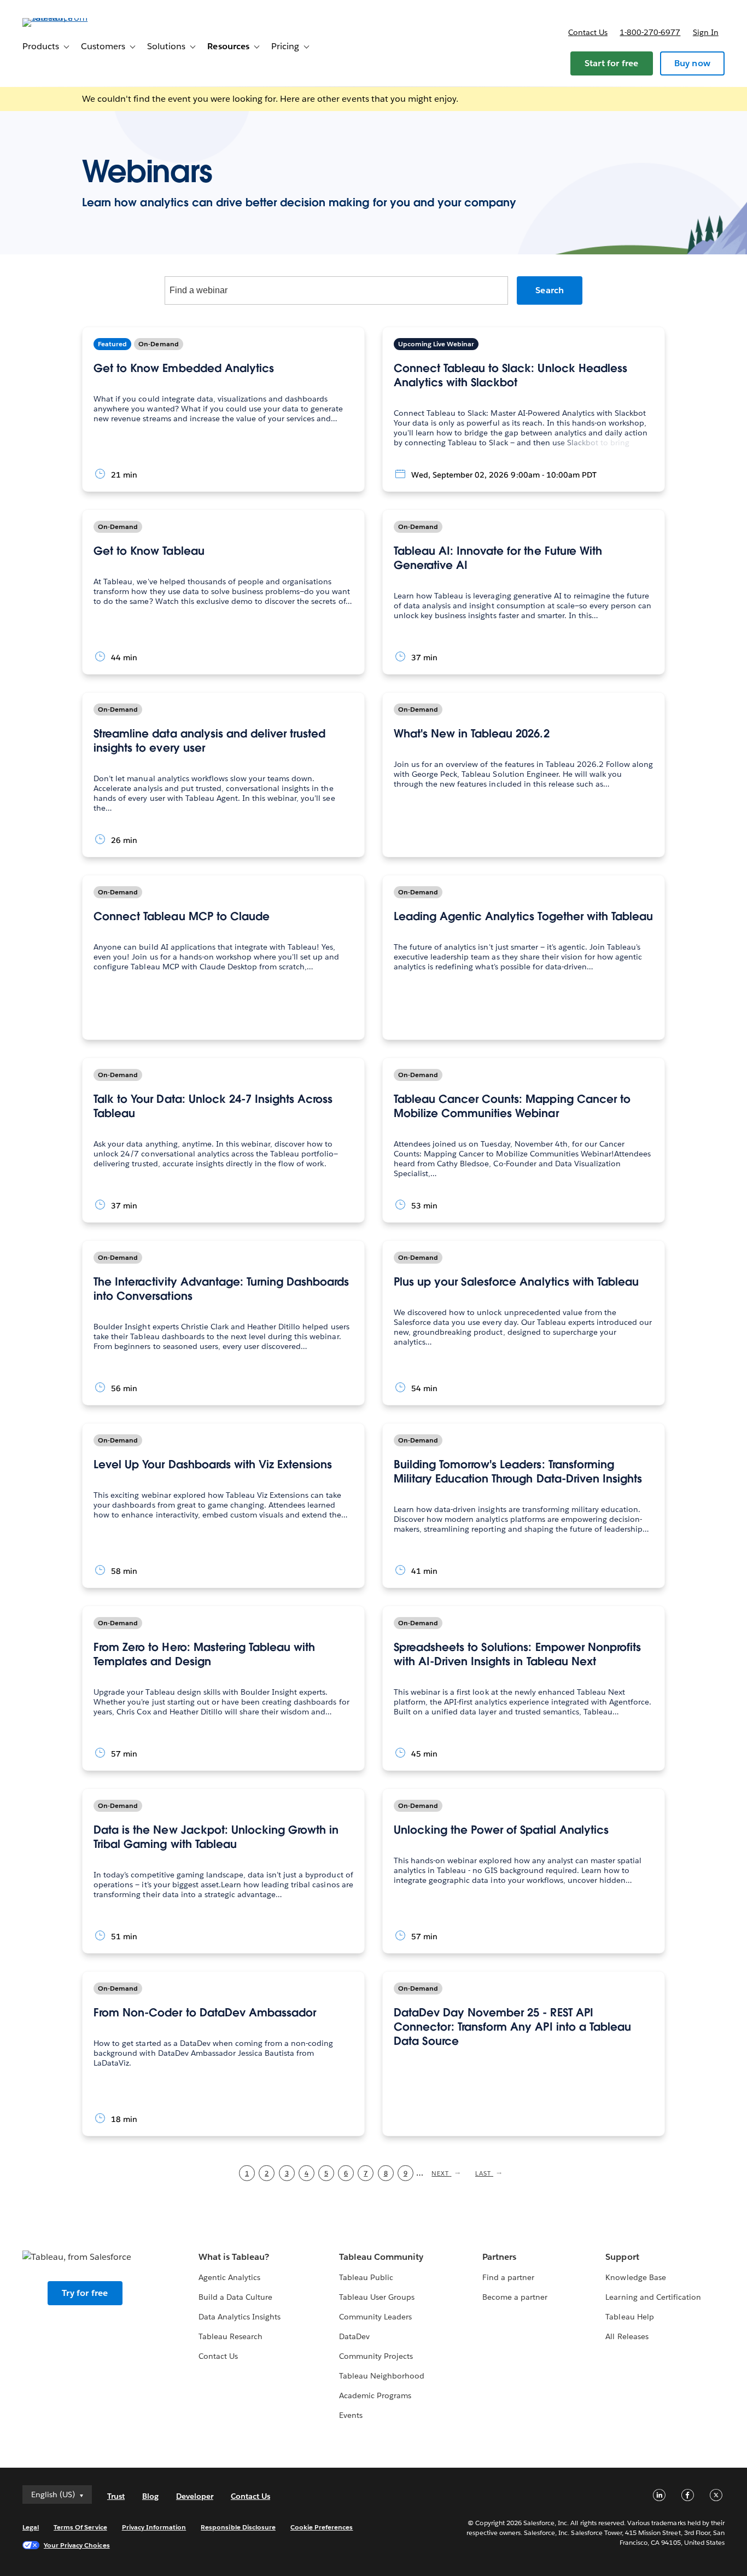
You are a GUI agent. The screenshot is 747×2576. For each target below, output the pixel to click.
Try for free (85, 2293)
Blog (150, 2496)
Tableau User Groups (377, 2297)
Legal (31, 2527)
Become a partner (515, 2297)
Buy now (692, 63)
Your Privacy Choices (77, 2545)
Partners (499, 2257)
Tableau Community (381, 2257)
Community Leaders (375, 2317)
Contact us (588, 32)
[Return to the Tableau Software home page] (63, 18)
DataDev (354, 2336)
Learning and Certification (653, 2297)
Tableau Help (629, 2317)
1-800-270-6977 (650, 32)
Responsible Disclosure (238, 2527)
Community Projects (376, 2356)
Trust (116, 2496)
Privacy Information (154, 2527)
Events (351, 2415)
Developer (195, 2496)
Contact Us (218, 2356)
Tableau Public (366, 2277)
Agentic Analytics (229, 2277)
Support (622, 2257)
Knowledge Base (635, 2277)
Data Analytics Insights (240, 2317)
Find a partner (508, 2277)
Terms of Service (80, 2527)
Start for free (612, 63)
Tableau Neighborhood (382, 2376)
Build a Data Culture (235, 2297)
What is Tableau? (234, 2257)
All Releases (627, 2336)
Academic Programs (375, 2395)
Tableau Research (230, 2336)
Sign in (706, 32)
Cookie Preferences (322, 2527)
